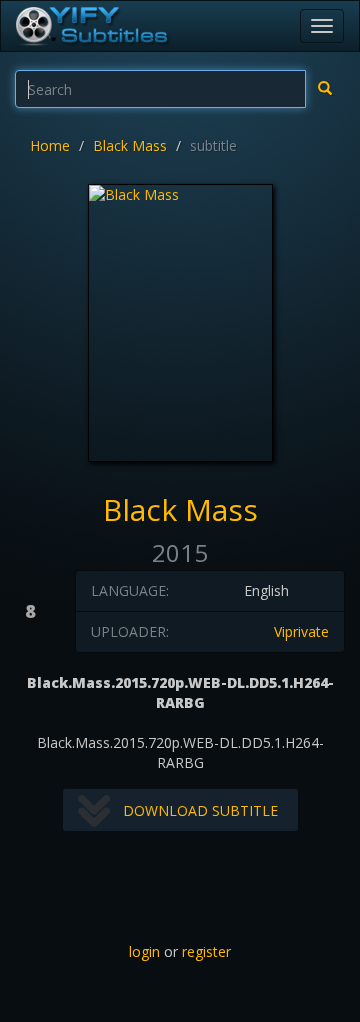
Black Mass (130, 145)
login (144, 951)
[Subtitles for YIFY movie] (91, 26)
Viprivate (301, 631)
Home (50, 145)
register (206, 951)
